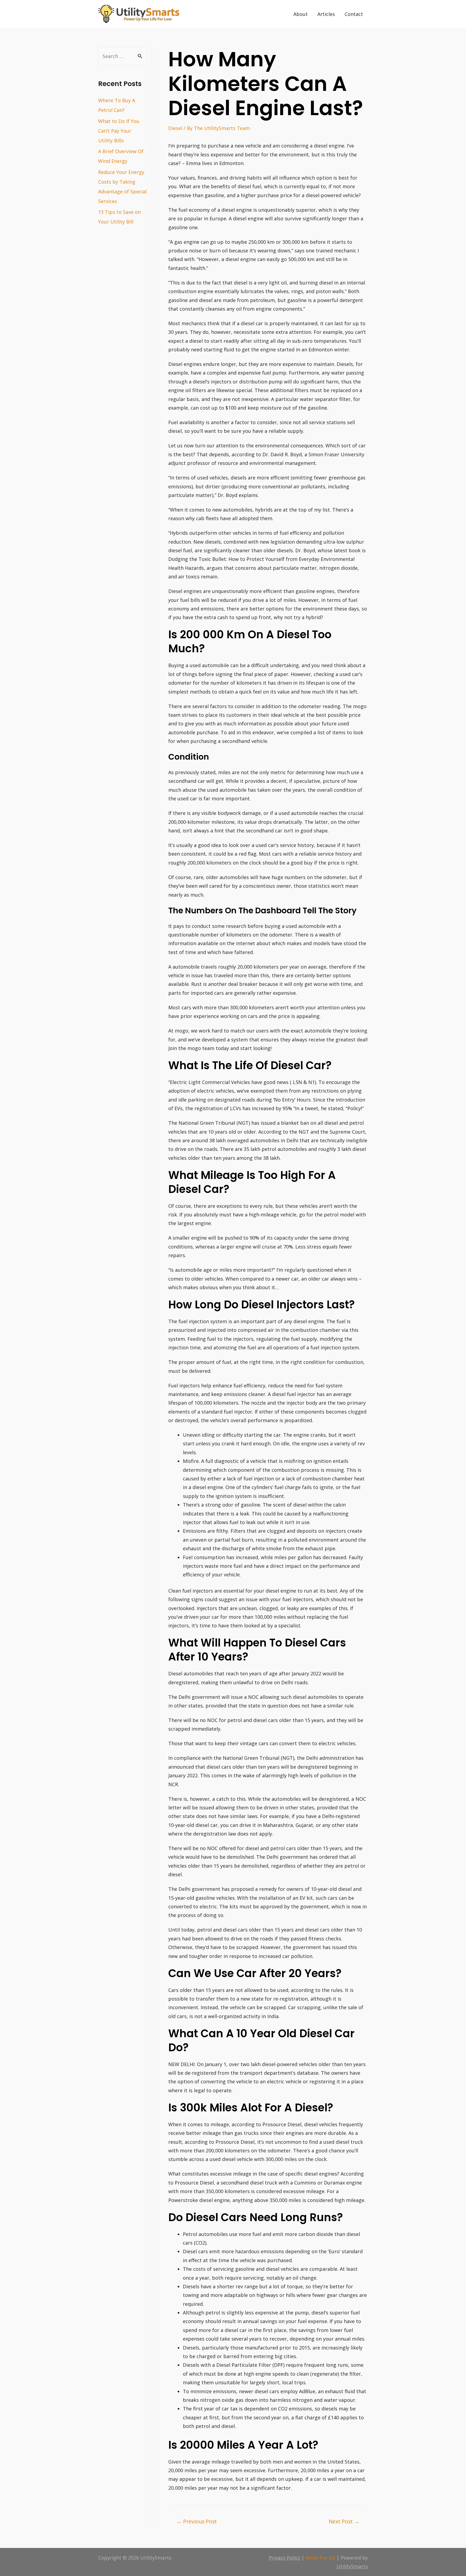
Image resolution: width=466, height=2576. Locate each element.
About (301, 14)
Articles (326, 14)
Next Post (344, 2521)
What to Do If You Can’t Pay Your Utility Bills (119, 131)
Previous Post (197, 2521)
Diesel (175, 128)
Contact (354, 14)
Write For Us (320, 2558)
